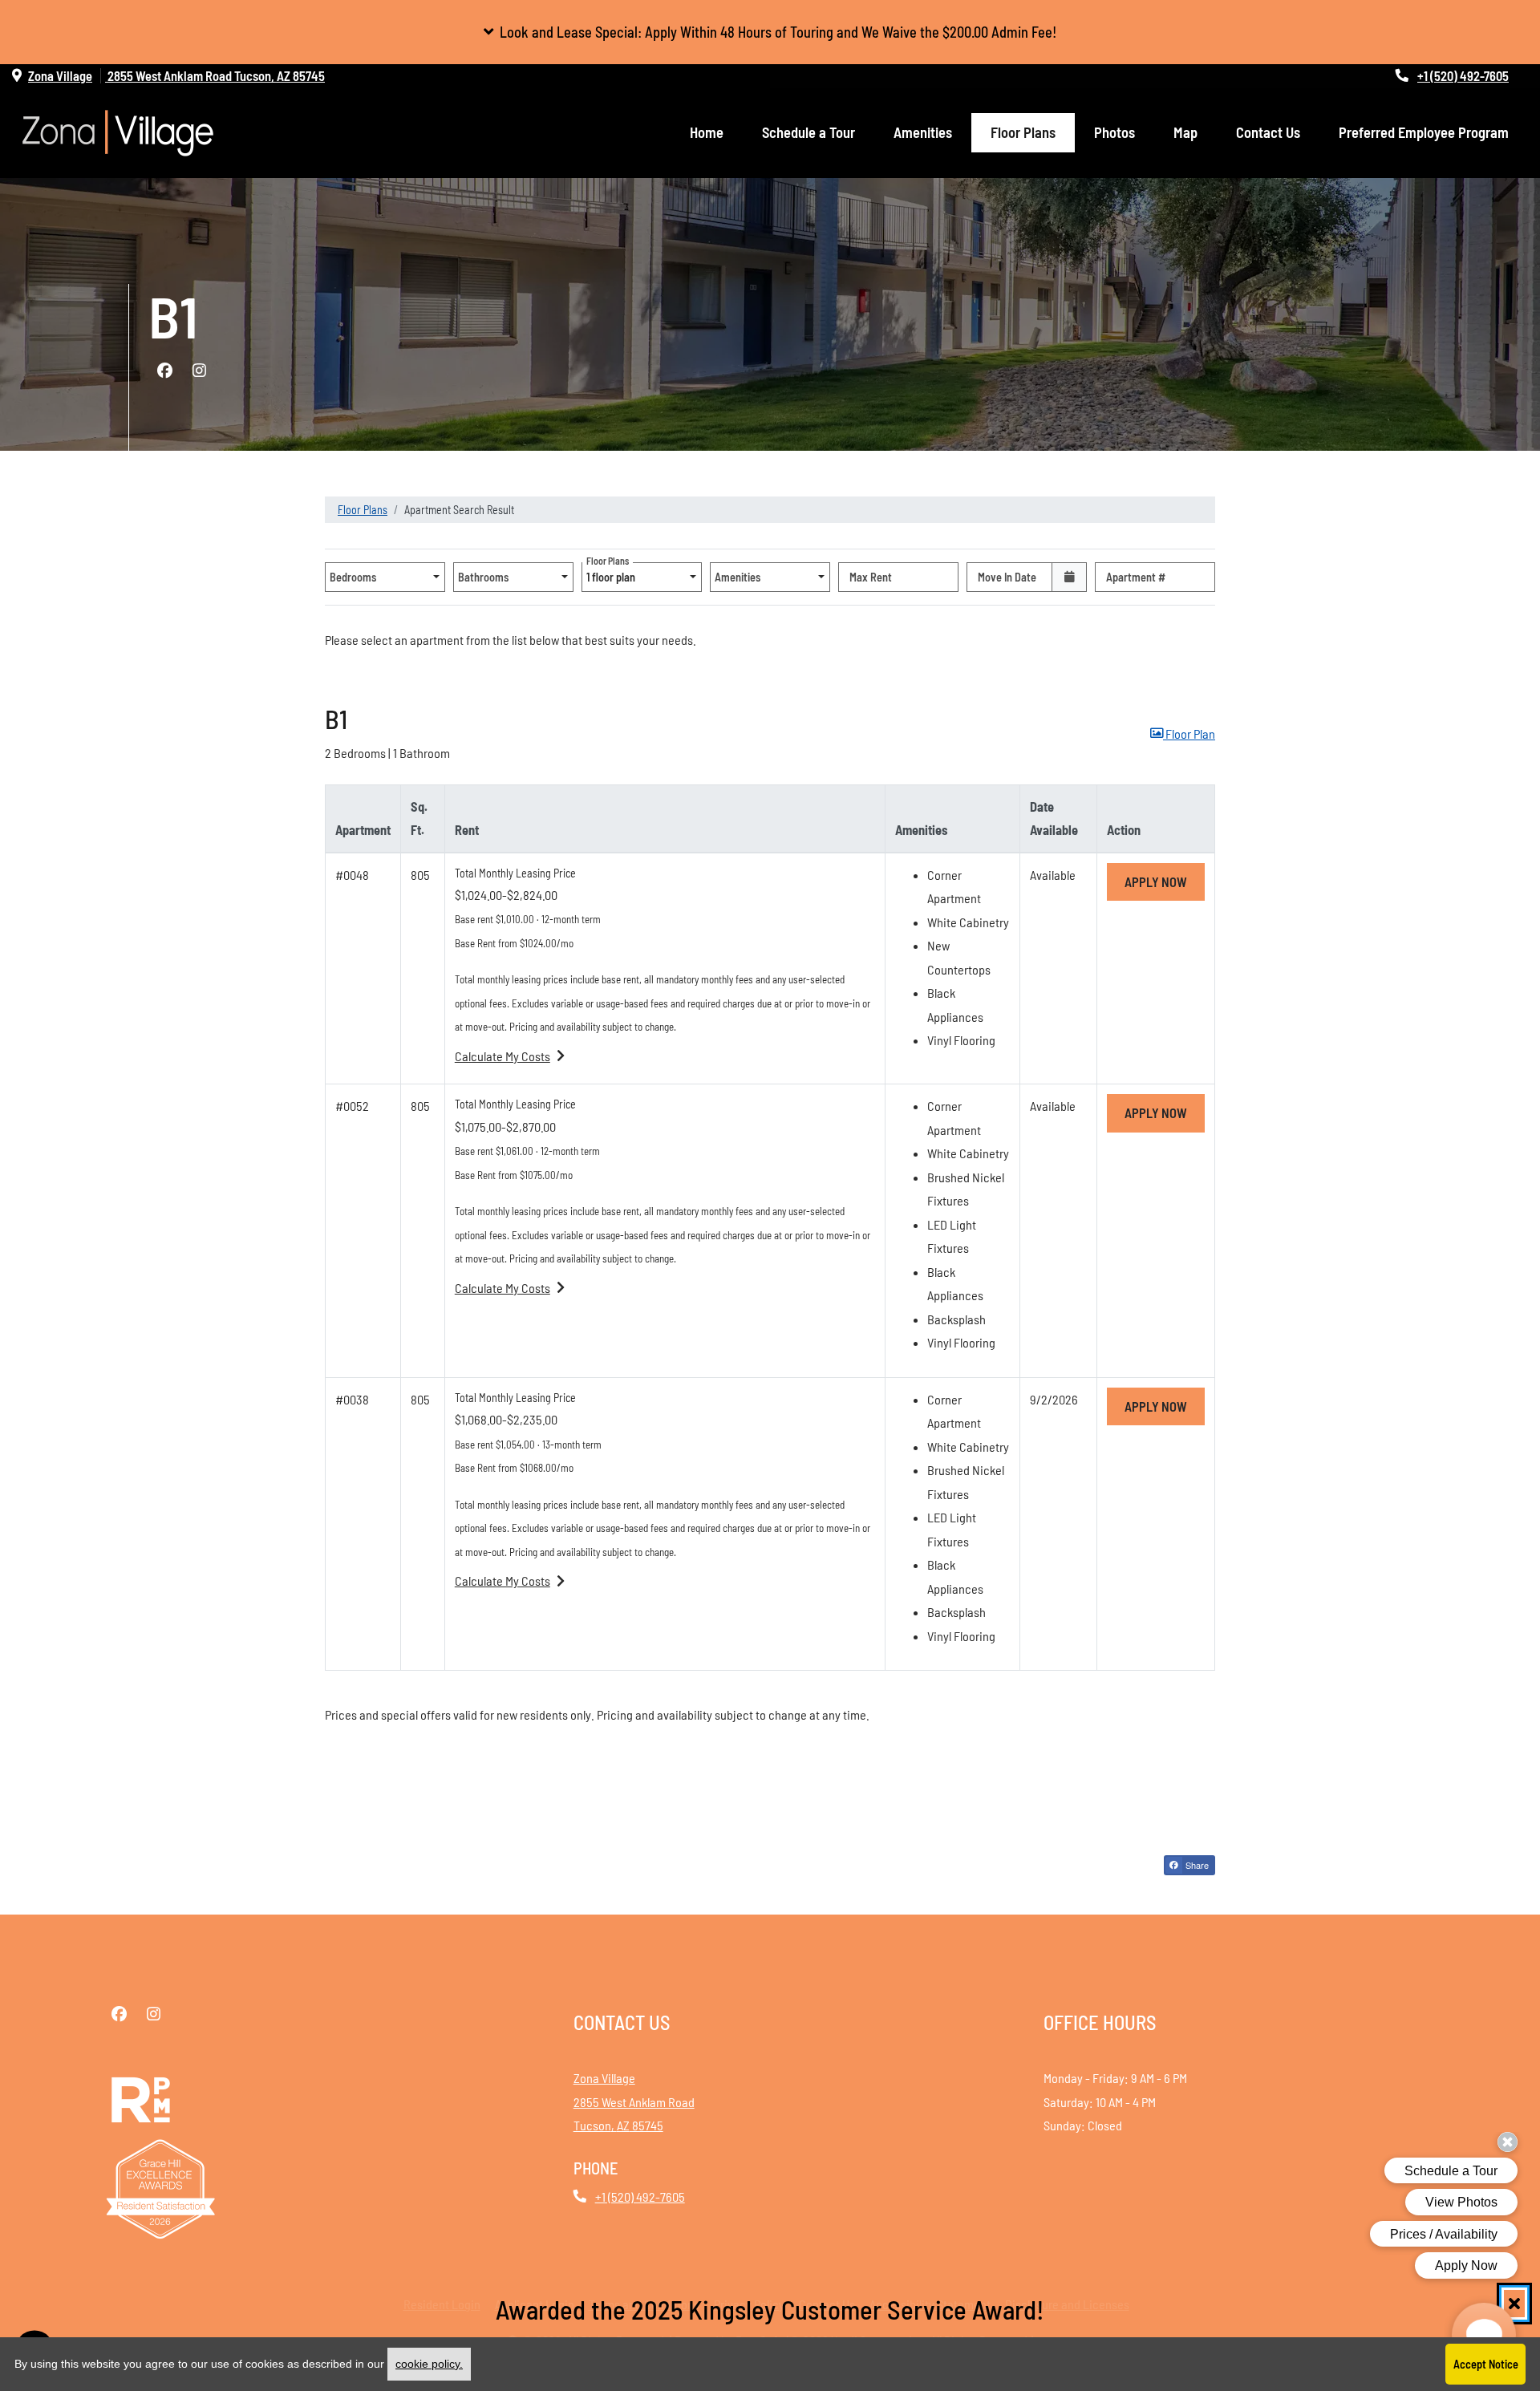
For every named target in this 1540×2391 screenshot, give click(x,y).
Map (1185, 132)
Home (707, 132)
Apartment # (1136, 577)
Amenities (923, 132)
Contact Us (1268, 132)
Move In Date (1007, 577)
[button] (770, 32)
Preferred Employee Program (1424, 132)
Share (1196, 1865)
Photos (1114, 132)
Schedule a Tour (808, 132)
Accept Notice (1486, 2364)
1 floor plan (613, 573)
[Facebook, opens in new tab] (164, 371)
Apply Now (1165, 881)
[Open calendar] (1069, 577)
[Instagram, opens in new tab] (199, 371)
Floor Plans (1023, 132)
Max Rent (871, 577)
